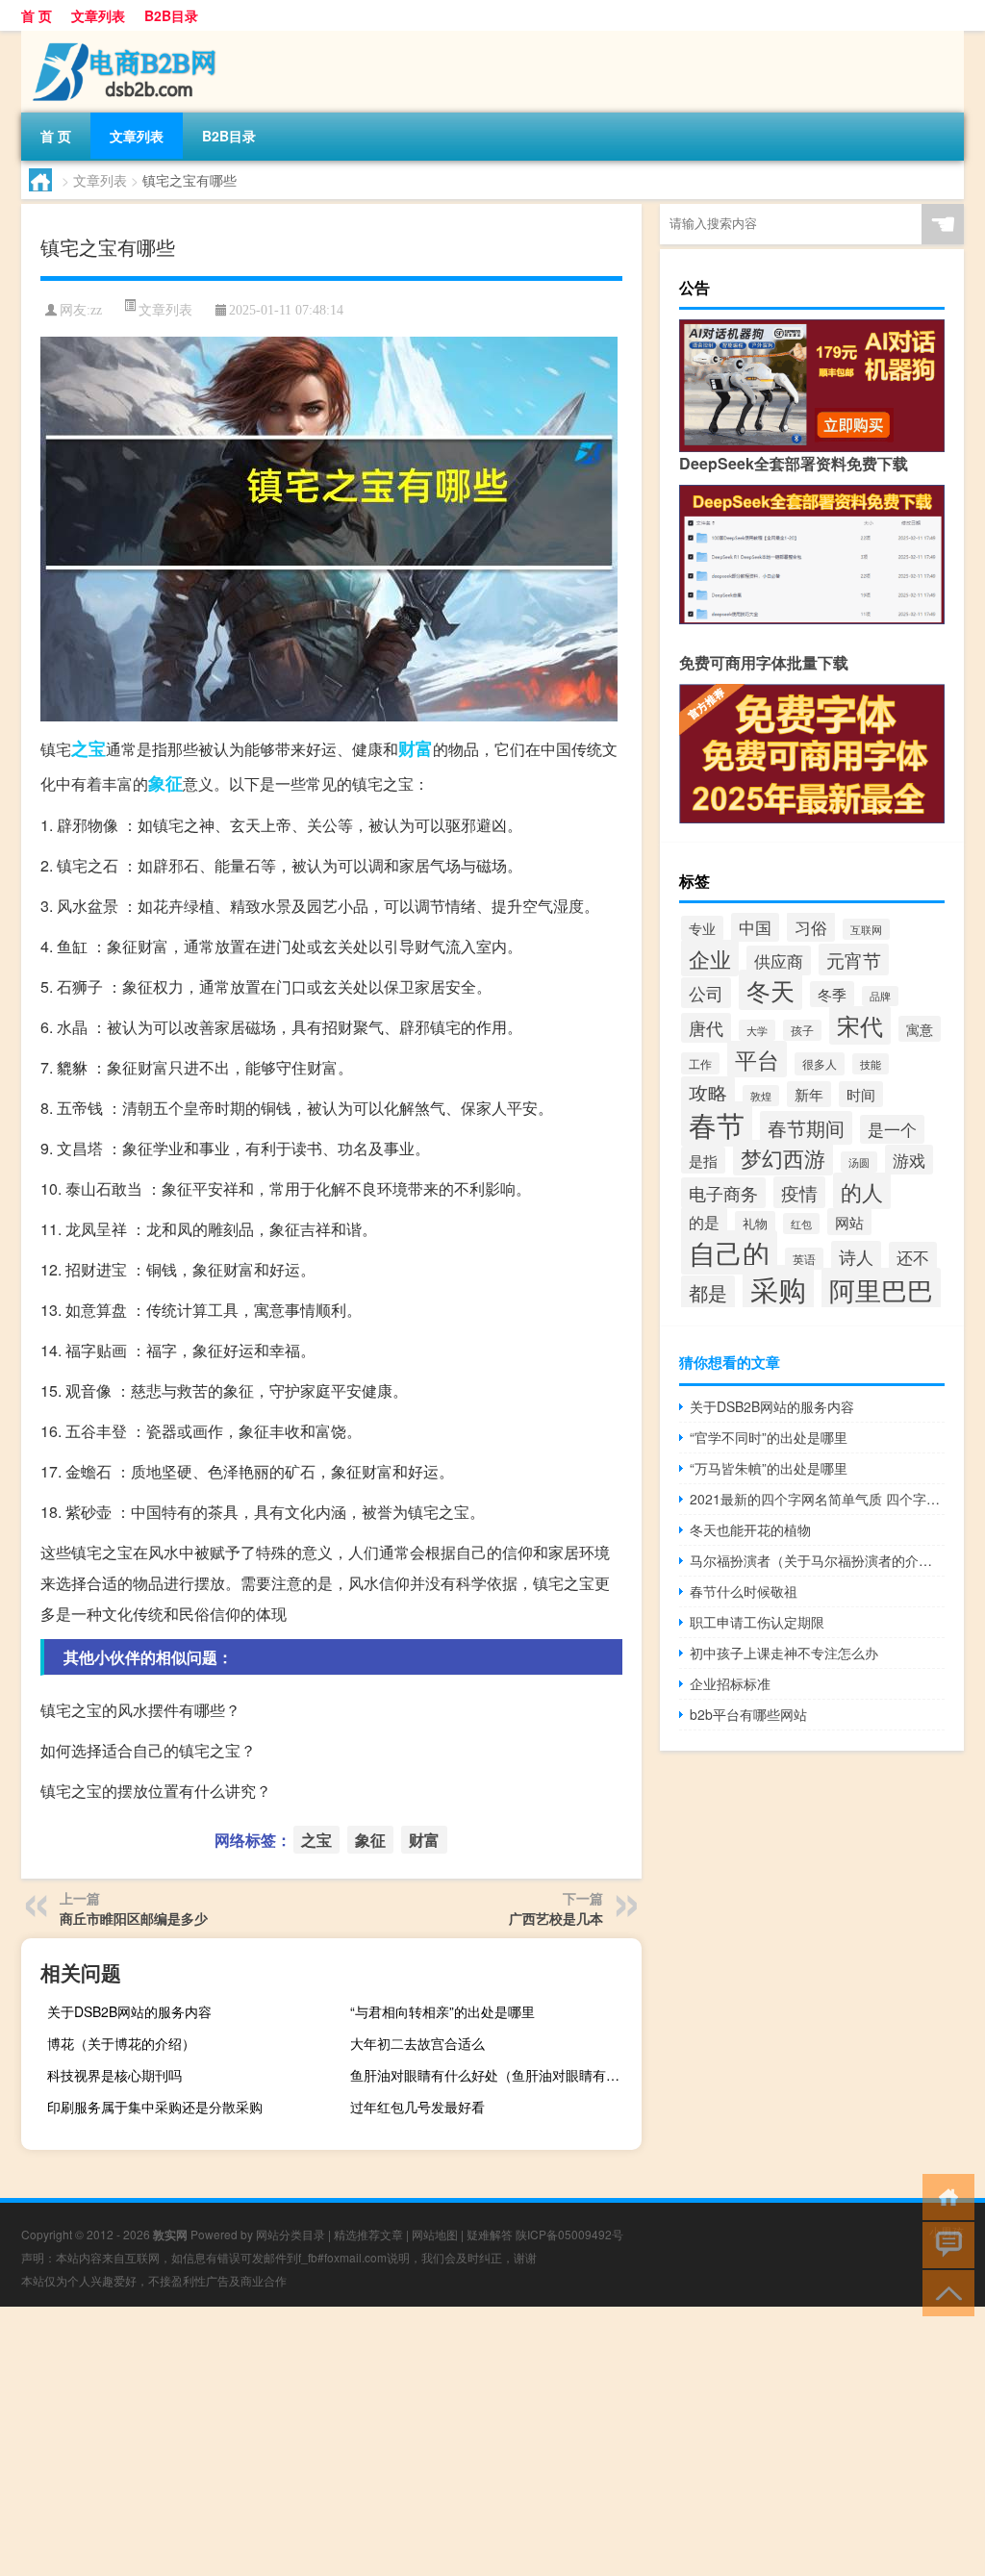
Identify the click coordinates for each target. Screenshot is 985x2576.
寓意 (920, 1029)
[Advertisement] (492, 2441)
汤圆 (859, 1162)
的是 (704, 1222)
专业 (702, 928)
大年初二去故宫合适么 (417, 2043)
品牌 (880, 996)
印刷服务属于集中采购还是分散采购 (155, 2107)
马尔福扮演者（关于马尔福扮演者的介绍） (817, 1560)
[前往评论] (944, 2244)
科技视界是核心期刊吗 (114, 2075)
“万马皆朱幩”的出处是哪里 (769, 1468)
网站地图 (435, 2234)
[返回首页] (944, 2196)
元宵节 (854, 960)
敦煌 (761, 1096)
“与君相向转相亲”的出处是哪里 (442, 2011)
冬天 (770, 990)
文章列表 (98, 15)
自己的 (729, 1252)
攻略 (708, 1093)
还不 (913, 1257)
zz (96, 310)
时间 (861, 1094)
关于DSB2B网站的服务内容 (129, 2011)
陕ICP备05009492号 (569, 2234)
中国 (755, 927)
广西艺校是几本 (556, 1918)
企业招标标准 (730, 1683)
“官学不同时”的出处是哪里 (769, 1437)
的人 (862, 1191)
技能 (871, 1064)
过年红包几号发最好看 (417, 2107)
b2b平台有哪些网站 (748, 1714)
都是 (708, 1292)
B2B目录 (171, 15)
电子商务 (723, 1193)
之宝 (88, 748)
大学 (757, 1030)
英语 (804, 1259)
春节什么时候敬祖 (744, 1591)
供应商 (779, 960)
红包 (801, 1224)
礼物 (755, 1223)
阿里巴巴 (881, 1289)
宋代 (860, 1025)
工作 (700, 1063)
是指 (703, 1160)
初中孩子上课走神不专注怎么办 (784, 1653)
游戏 (909, 1160)
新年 (809, 1094)
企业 (710, 958)
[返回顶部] (944, 2292)
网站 (849, 1222)
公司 (706, 993)
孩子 (802, 1030)
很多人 (820, 1064)
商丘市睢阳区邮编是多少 (134, 1918)
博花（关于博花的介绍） (121, 2043)
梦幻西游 (783, 1158)
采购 (778, 1288)
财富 (416, 748)
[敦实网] (122, 38)
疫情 (799, 1192)
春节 (717, 1124)
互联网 (866, 929)
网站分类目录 (290, 2234)
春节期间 (806, 1128)
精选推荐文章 (368, 2234)
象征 (165, 783)
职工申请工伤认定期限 (757, 1622)
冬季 (832, 994)
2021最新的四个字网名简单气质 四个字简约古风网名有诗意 (817, 1499)
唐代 (706, 1028)
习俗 (811, 927)
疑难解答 (490, 2234)
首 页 (37, 15)
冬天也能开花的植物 (750, 1529)
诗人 (856, 1256)
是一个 (892, 1129)
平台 (757, 1059)
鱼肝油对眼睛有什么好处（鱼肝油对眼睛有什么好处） (493, 2075)
